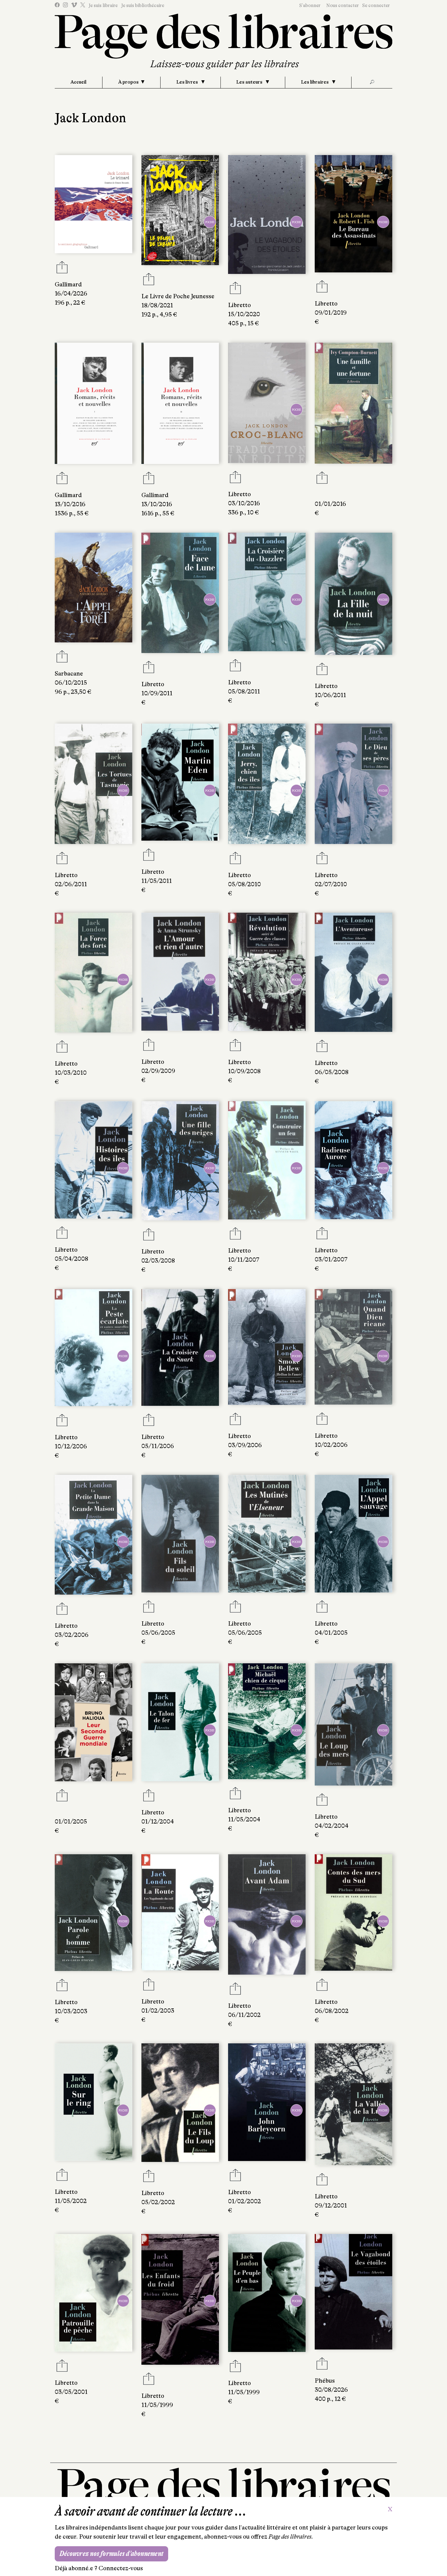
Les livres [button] (188, 82)
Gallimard (68, 284)
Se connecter (376, 5)
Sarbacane (69, 674)
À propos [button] (128, 82)
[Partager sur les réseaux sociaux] (62, 269)
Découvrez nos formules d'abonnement (111, 2554)
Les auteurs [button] (250, 82)
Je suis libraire (103, 5)
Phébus (325, 2381)
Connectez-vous (121, 2568)
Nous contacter (343, 5)
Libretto (239, 305)
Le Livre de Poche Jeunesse (178, 296)
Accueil (78, 82)
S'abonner (310, 5)
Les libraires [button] (315, 82)
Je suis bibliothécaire (143, 5)
